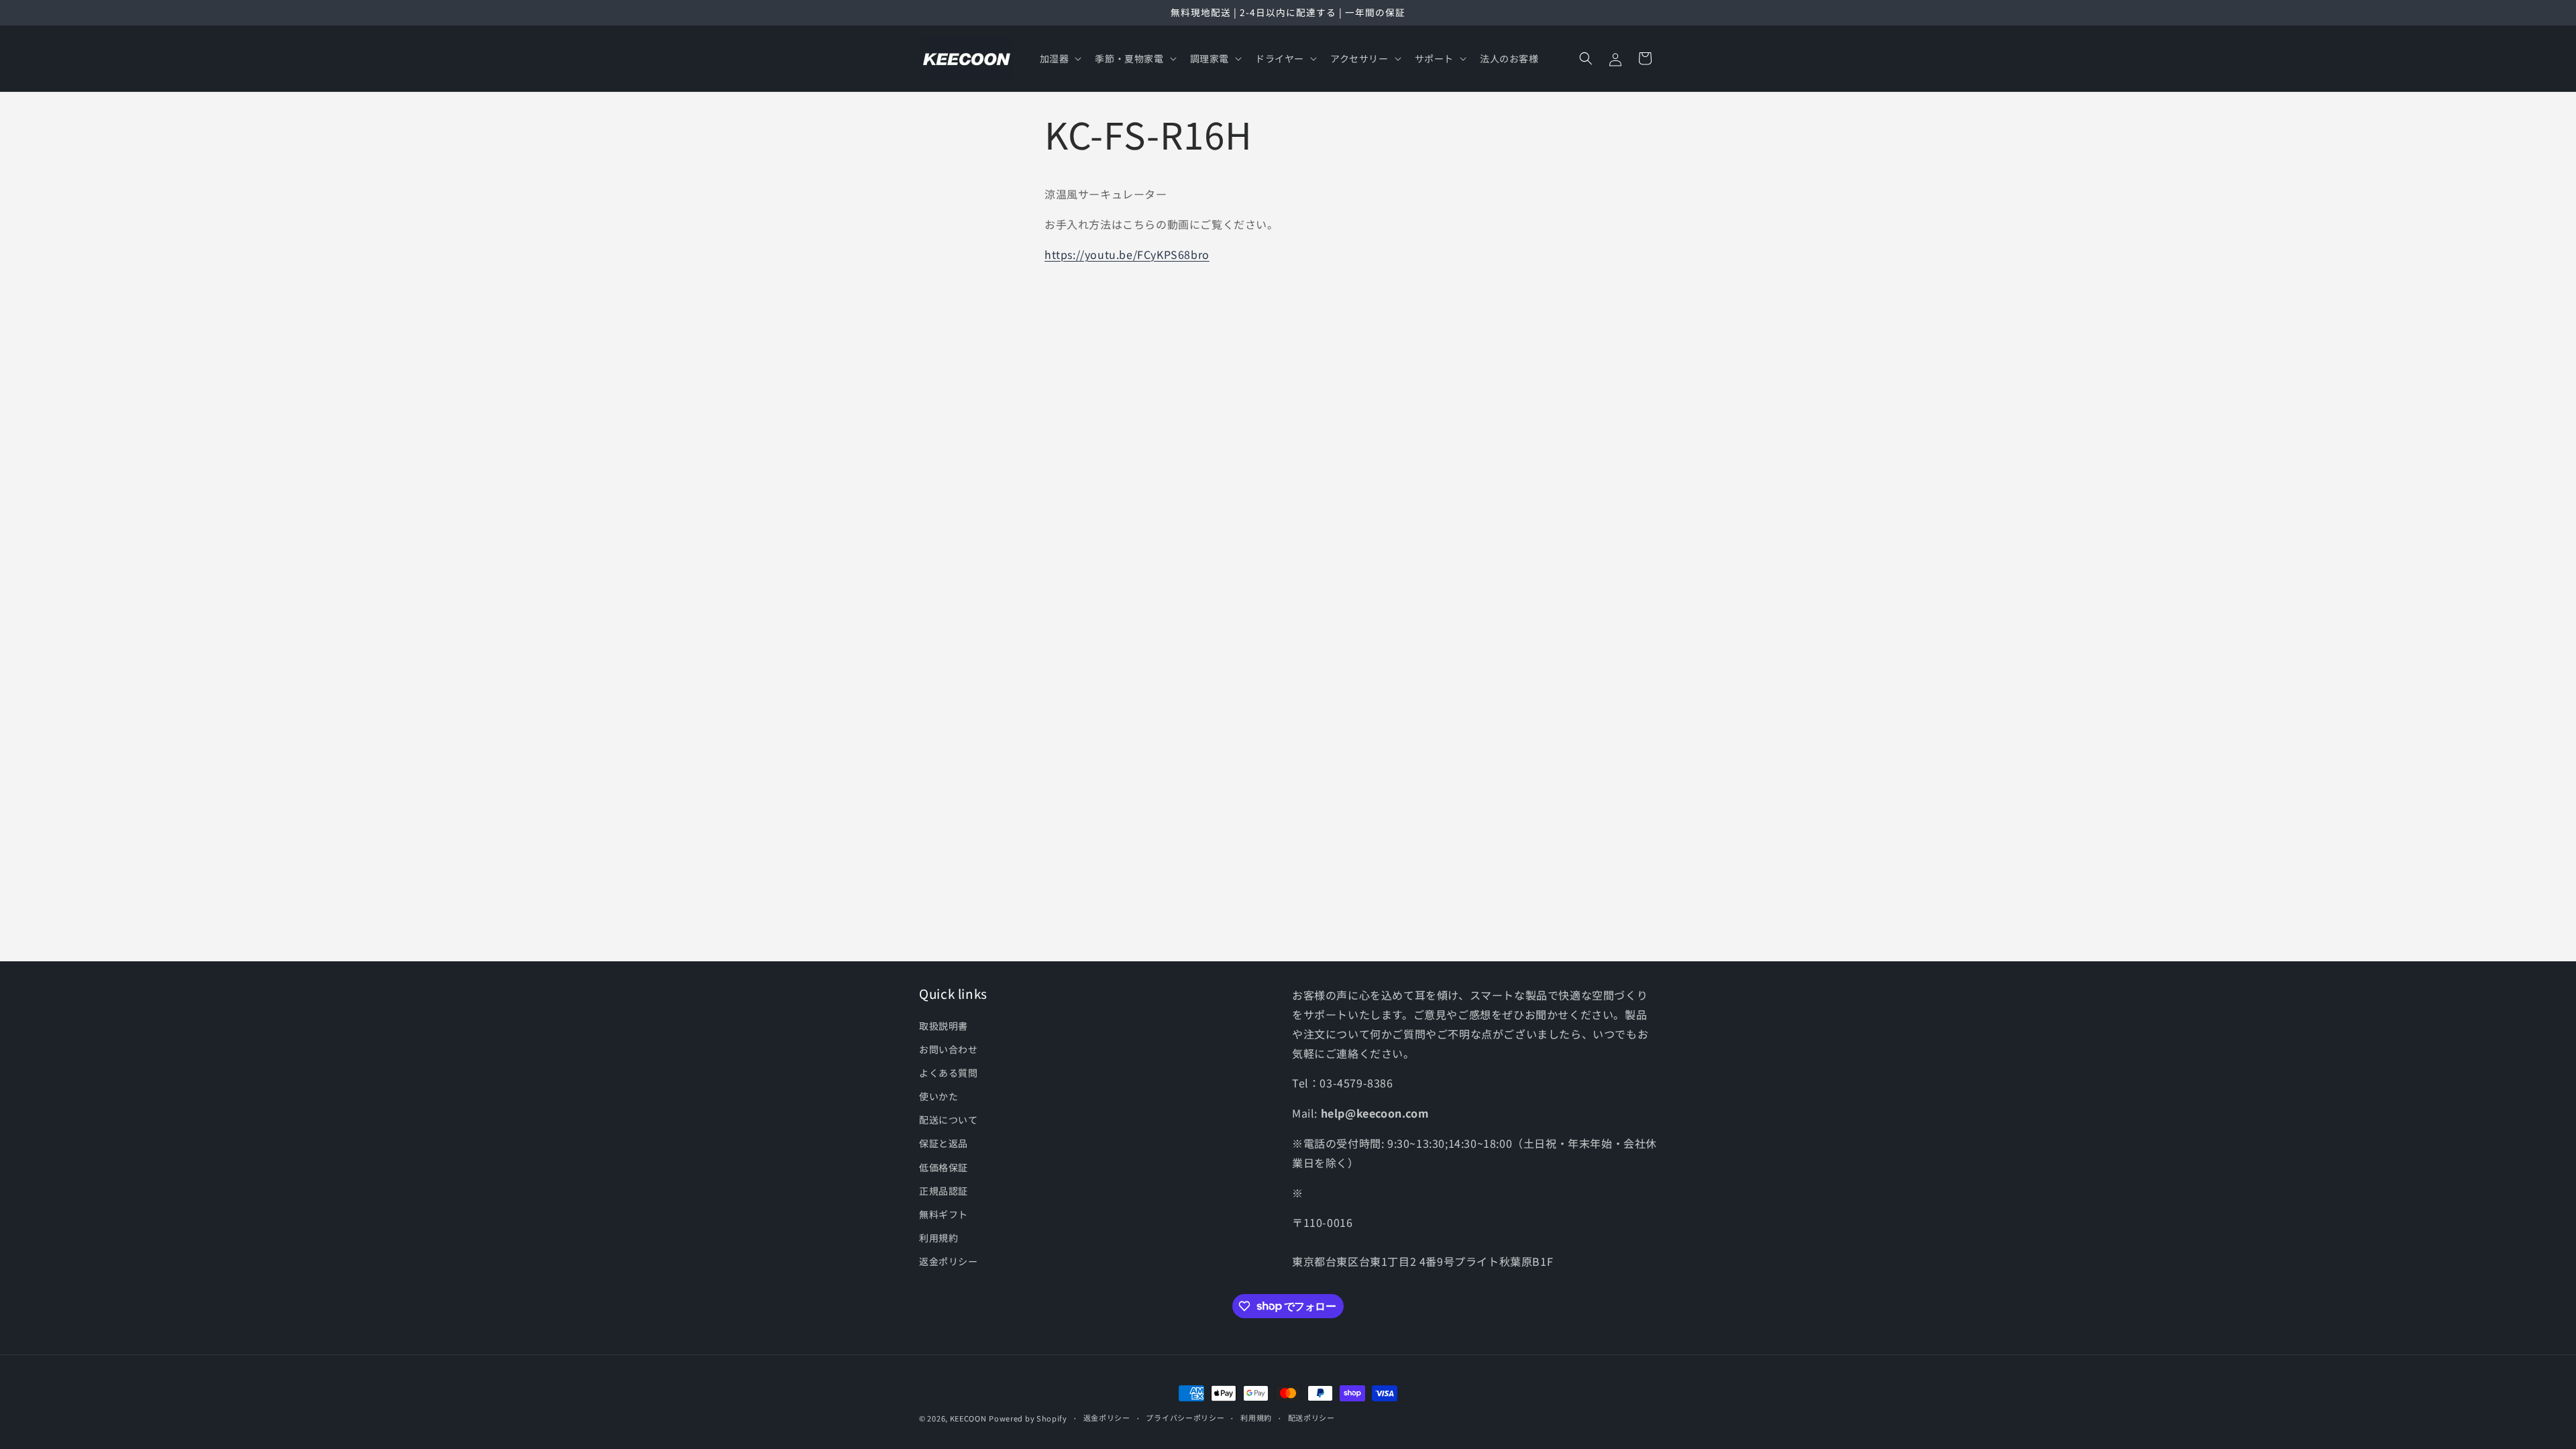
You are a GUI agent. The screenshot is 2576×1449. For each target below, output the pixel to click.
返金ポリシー (949, 1261)
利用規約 (938, 1238)
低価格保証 (944, 1167)
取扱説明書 (944, 1026)
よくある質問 (949, 1073)
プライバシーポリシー (1185, 1417)
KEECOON (968, 1418)
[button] (1060, 58)
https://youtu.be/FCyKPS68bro (1127, 254)
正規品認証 (944, 1191)
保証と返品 (944, 1143)
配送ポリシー (1311, 1417)
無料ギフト (944, 1214)
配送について (949, 1120)
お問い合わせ (949, 1049)
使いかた (938, 1096)
